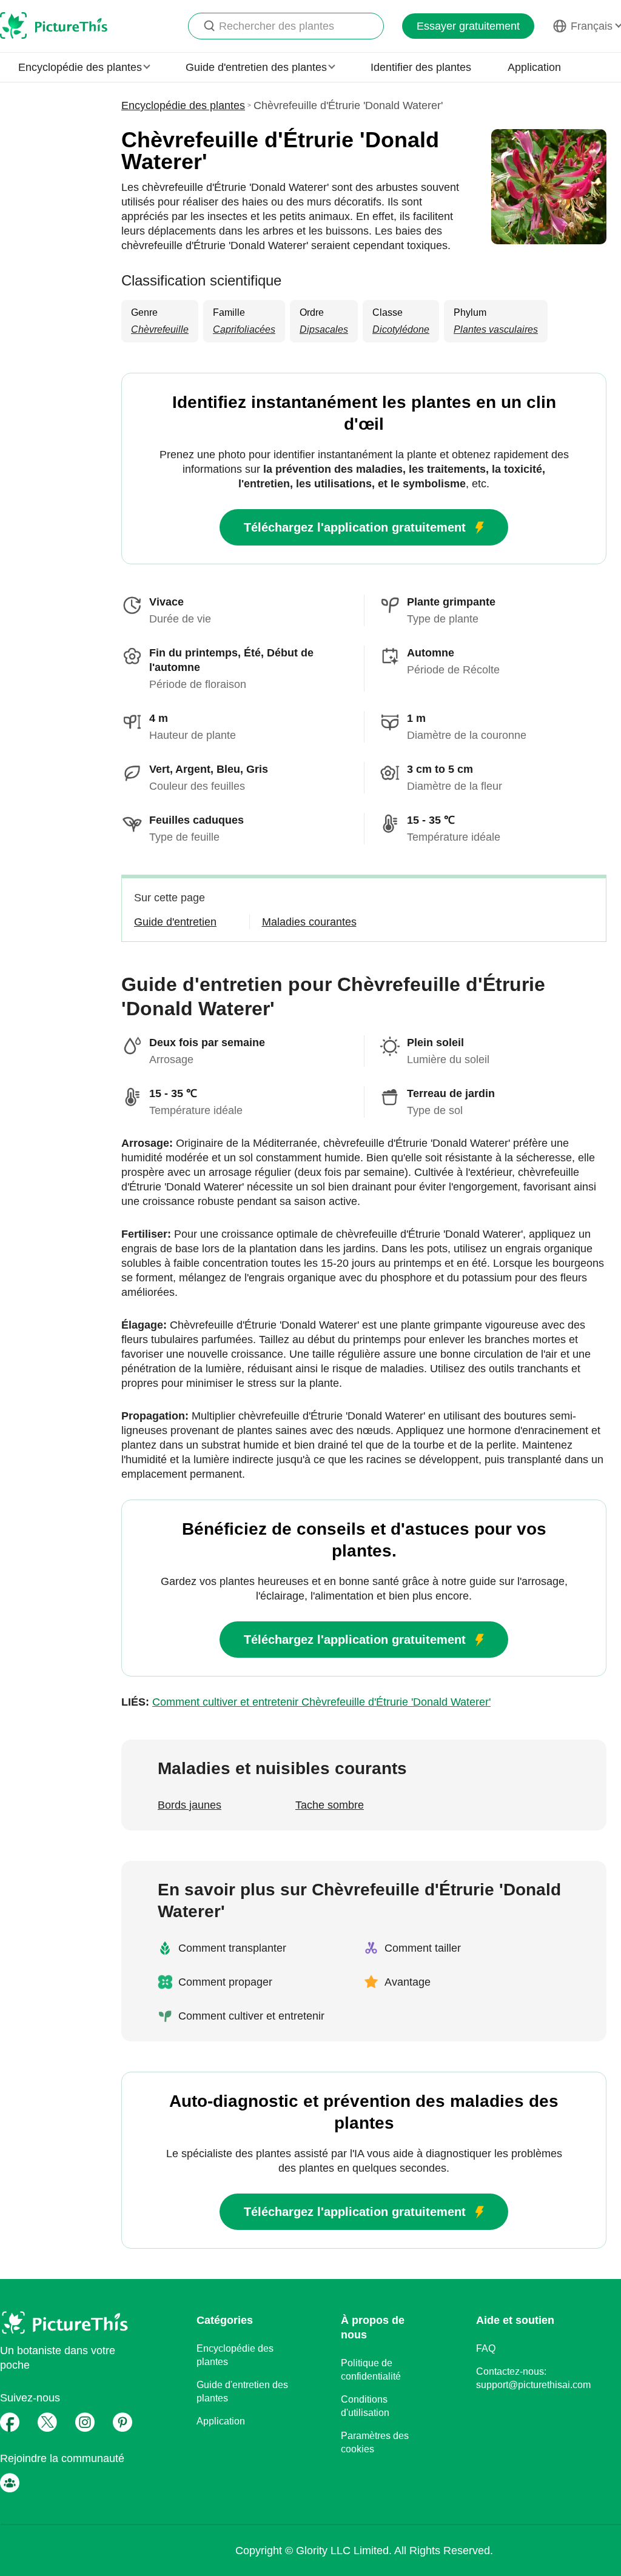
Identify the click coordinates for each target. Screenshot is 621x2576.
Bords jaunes (190, 1805)
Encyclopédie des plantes (183, 105)
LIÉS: (306, 1702)
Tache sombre (330, 1805)
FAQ (486, 2348)
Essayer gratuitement (468, 26)
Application (534, 67)
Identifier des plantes (421, 67)
